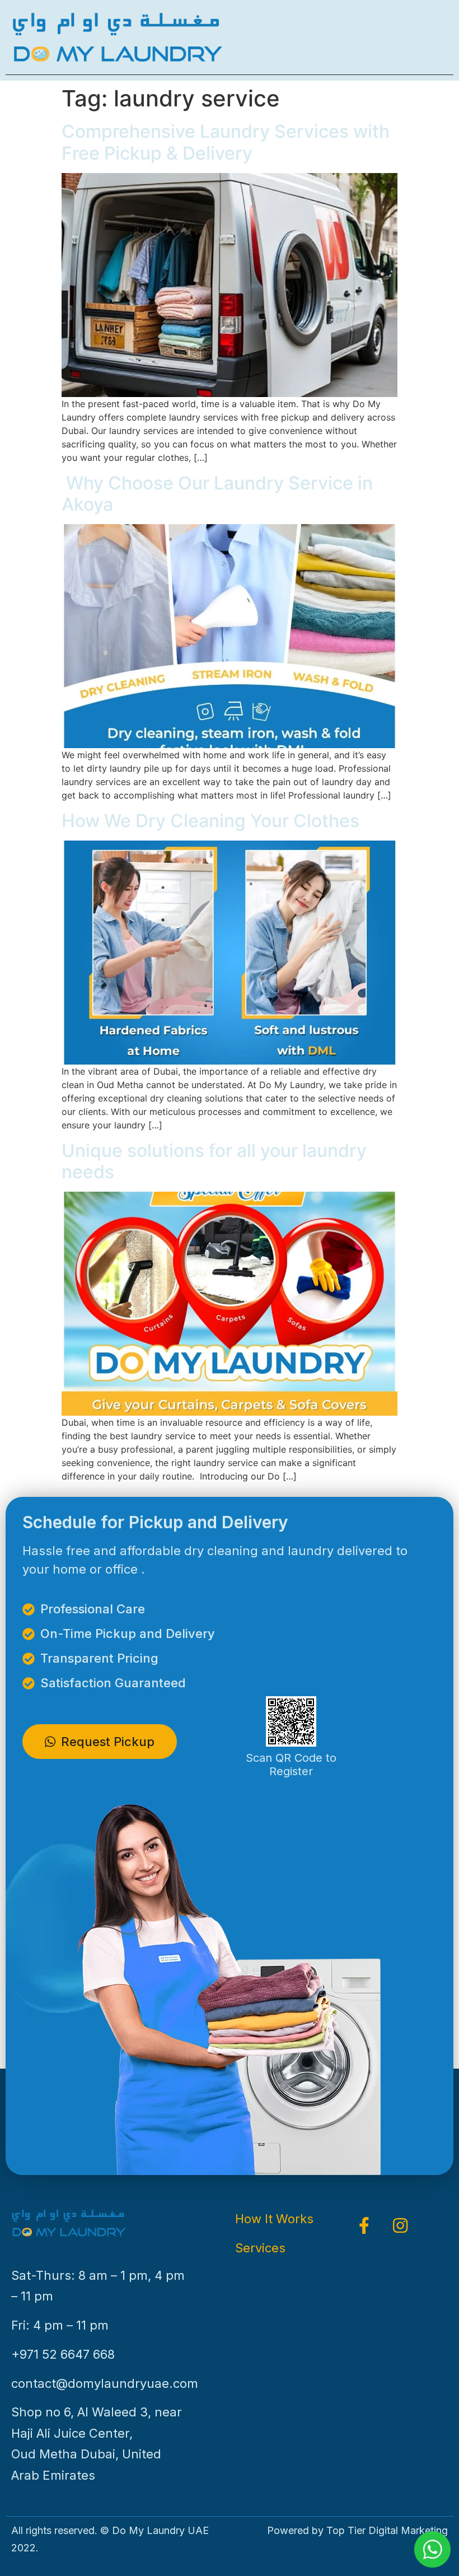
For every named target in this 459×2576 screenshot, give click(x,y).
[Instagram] (400, 2225)
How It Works (274, 2219)
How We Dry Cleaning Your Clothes (210, 821)
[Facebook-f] (364, 2225)
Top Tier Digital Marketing (387, 2530)
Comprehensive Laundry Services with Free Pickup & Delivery (226, 142)
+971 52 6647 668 (63, 2354)
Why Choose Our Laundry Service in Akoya (217, 494)
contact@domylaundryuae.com (105, 2383)
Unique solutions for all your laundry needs (214, 1161)
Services (260, 2248)
